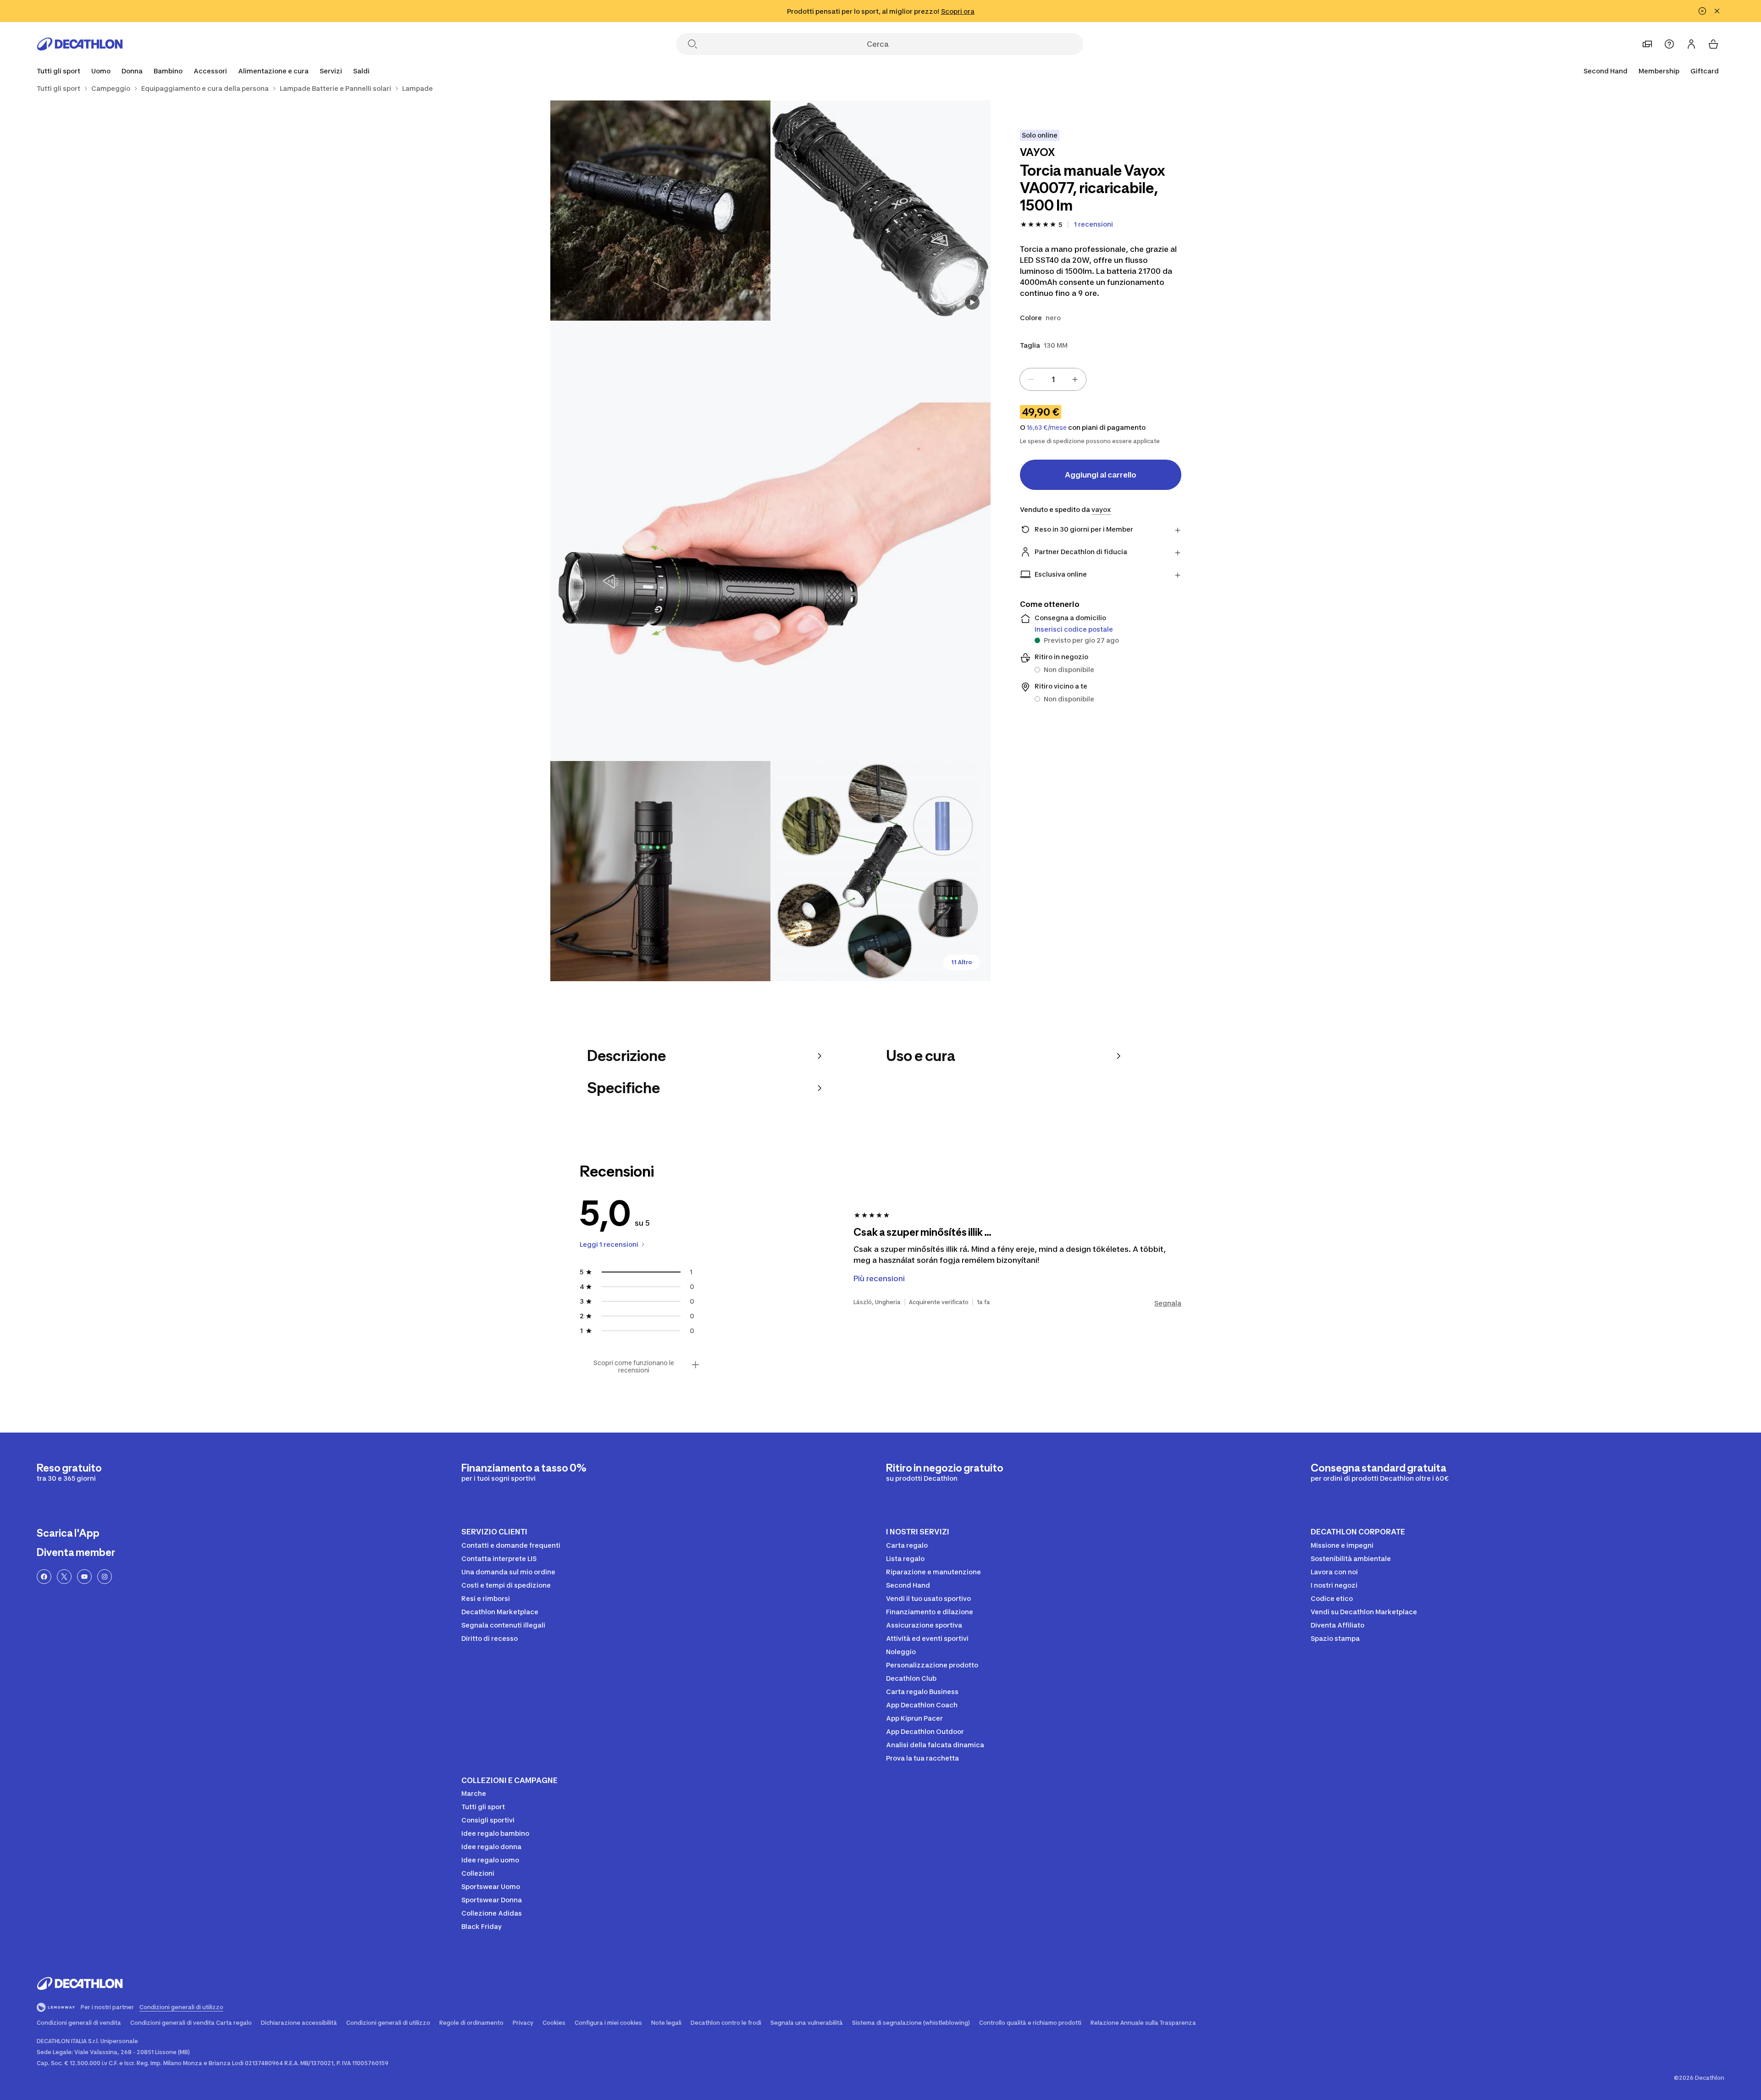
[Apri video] (972, 302)
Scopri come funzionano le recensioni (634, 1367)
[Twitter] (64, 1577)
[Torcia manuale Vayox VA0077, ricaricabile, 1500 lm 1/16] (880, 211)
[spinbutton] (1053, 379)
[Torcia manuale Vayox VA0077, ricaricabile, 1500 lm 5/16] (880, 871)
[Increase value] (1075, 379)
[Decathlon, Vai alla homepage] (80, 44)
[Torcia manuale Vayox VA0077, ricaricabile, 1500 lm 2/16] (660, 211)
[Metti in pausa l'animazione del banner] (1702, 11)
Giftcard (1705, 71)
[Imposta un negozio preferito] (1647, 44)
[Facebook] (44, 1577)
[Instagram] (105, 1577)
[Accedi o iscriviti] (1691, 44)
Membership (1659, 71)
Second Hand (1606, 71)
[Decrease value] (1031, 379)
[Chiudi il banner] (1717, 11)
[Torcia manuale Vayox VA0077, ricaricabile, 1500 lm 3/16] (770, 541)
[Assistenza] (1669, 44)
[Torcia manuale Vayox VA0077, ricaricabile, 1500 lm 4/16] (660, 871)
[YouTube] (84, 1577)
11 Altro (961, 962)
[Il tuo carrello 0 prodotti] (1713, 44)
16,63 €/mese (1047, 428)
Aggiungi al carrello (1101, 475)
